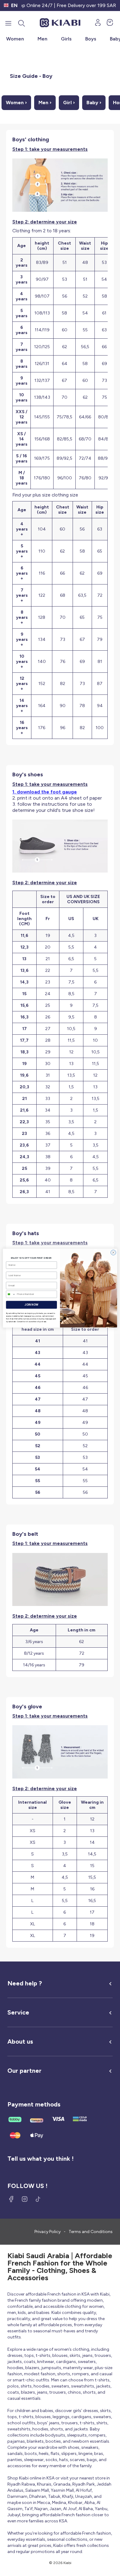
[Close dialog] (113, 1252)
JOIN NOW (31, 1304)
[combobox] (11, 1294)
